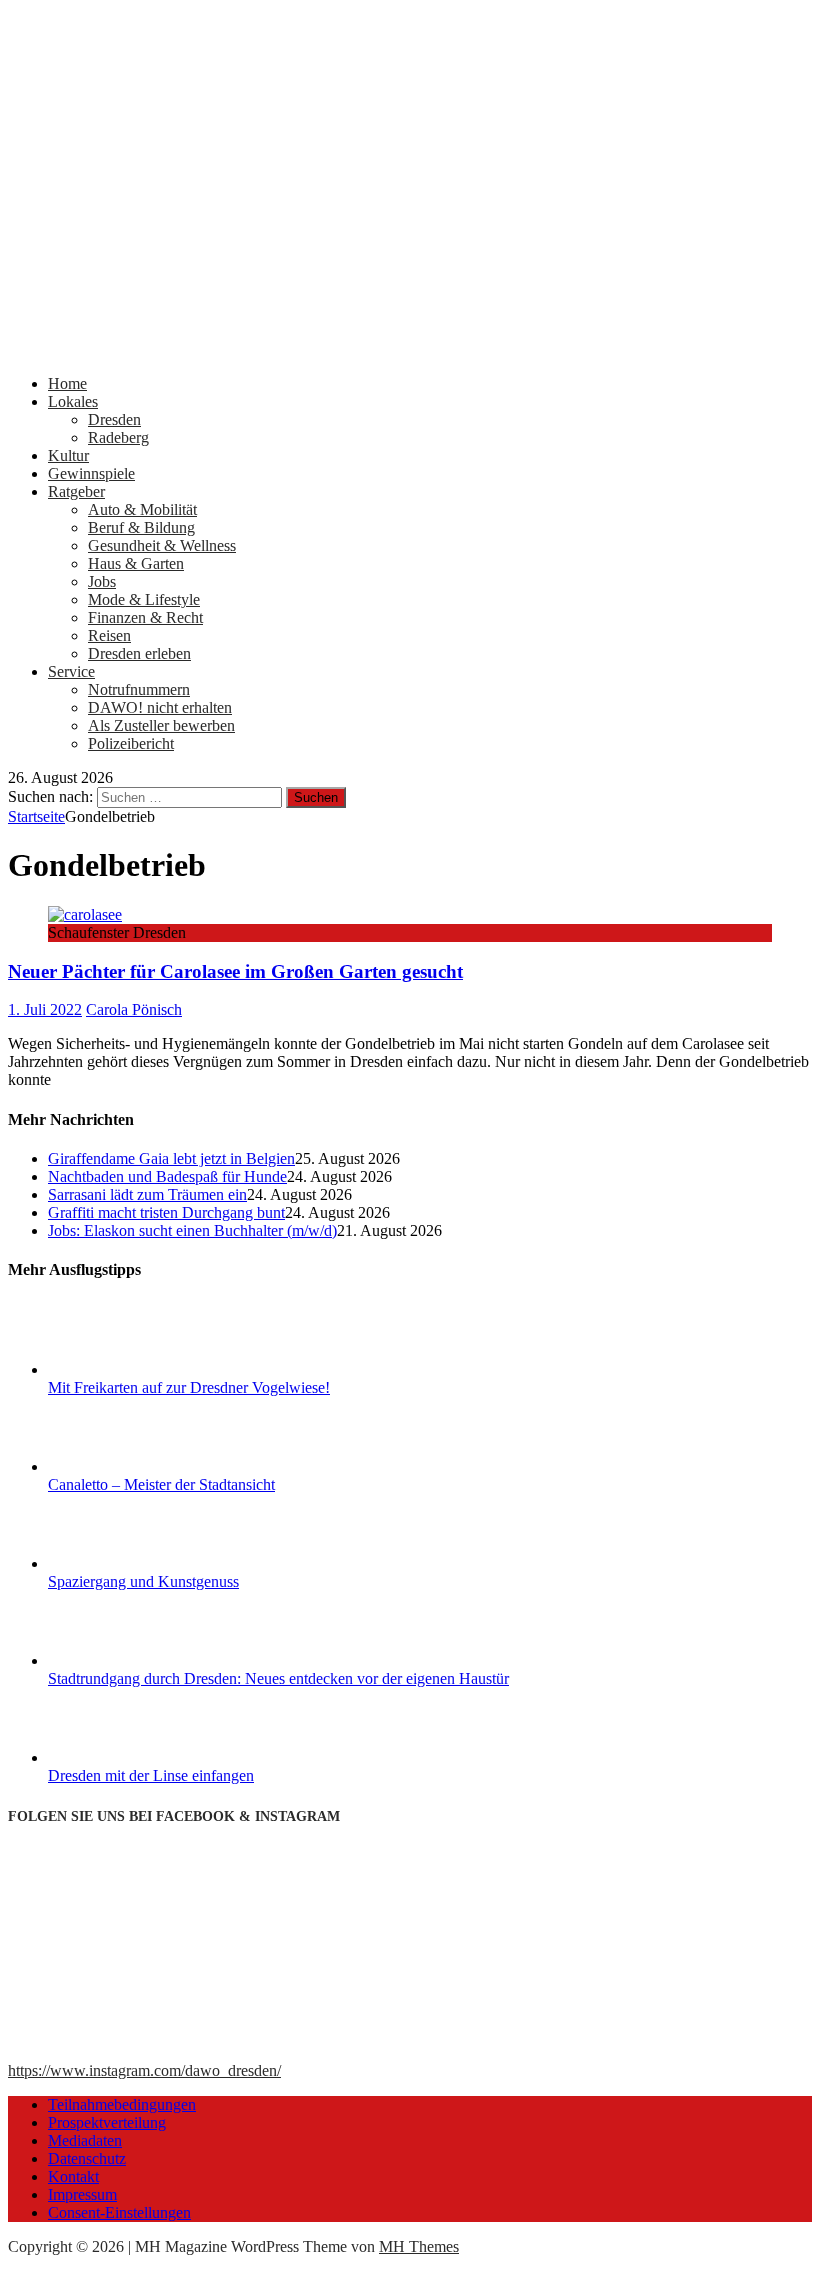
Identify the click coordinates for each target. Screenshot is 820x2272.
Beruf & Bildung (141, 527)
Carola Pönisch (134, 1009)
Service (71, 671)
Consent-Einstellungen (119, 2212)
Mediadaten (85, 2140)
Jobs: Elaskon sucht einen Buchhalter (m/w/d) (192, 1230)
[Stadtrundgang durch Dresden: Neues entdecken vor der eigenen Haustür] (123, 1660)
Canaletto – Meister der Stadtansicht (161, 1484)
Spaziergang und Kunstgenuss (143, 1581)
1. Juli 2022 (45, 1009)
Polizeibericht (131, 743)
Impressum (82, 2194)
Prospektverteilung (107, 2122)
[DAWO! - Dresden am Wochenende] (410, 349)
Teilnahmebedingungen (122, 2104)
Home (67, 383)
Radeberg (118, 437)
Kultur (68, 455)
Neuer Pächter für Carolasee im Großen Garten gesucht (235, 971)
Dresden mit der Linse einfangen (151, 1775)
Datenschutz (87, 2158)
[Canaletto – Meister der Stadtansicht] (123, 1466)
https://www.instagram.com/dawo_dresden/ (144, 2070)
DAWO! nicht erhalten (160, 707)
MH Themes (419, 2246)
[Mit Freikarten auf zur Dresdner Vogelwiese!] (123, 1369)
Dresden (114, 419)
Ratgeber (76, 491)
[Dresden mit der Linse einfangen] (123, 1757)
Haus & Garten (136, 563)
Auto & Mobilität (142, 509)
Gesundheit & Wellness (162, 545)
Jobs (102, 581)
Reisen (109, 635)
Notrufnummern (139, 689)
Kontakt (73, 2176)
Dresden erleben (139, 653)
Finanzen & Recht (145, 617)
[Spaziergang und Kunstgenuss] (123, 1563)
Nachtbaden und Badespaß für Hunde (167, 1176)
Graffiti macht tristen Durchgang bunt (166, 1212)
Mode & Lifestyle (144, 599)
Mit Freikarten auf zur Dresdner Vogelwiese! (189, 1387)
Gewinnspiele (91, 473)
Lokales (73, 401)
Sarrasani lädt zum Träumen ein (147, 1194)
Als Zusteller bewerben (161, 725)
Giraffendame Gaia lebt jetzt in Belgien (171, 1158)
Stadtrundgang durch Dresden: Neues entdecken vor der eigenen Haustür (278, 1678)
